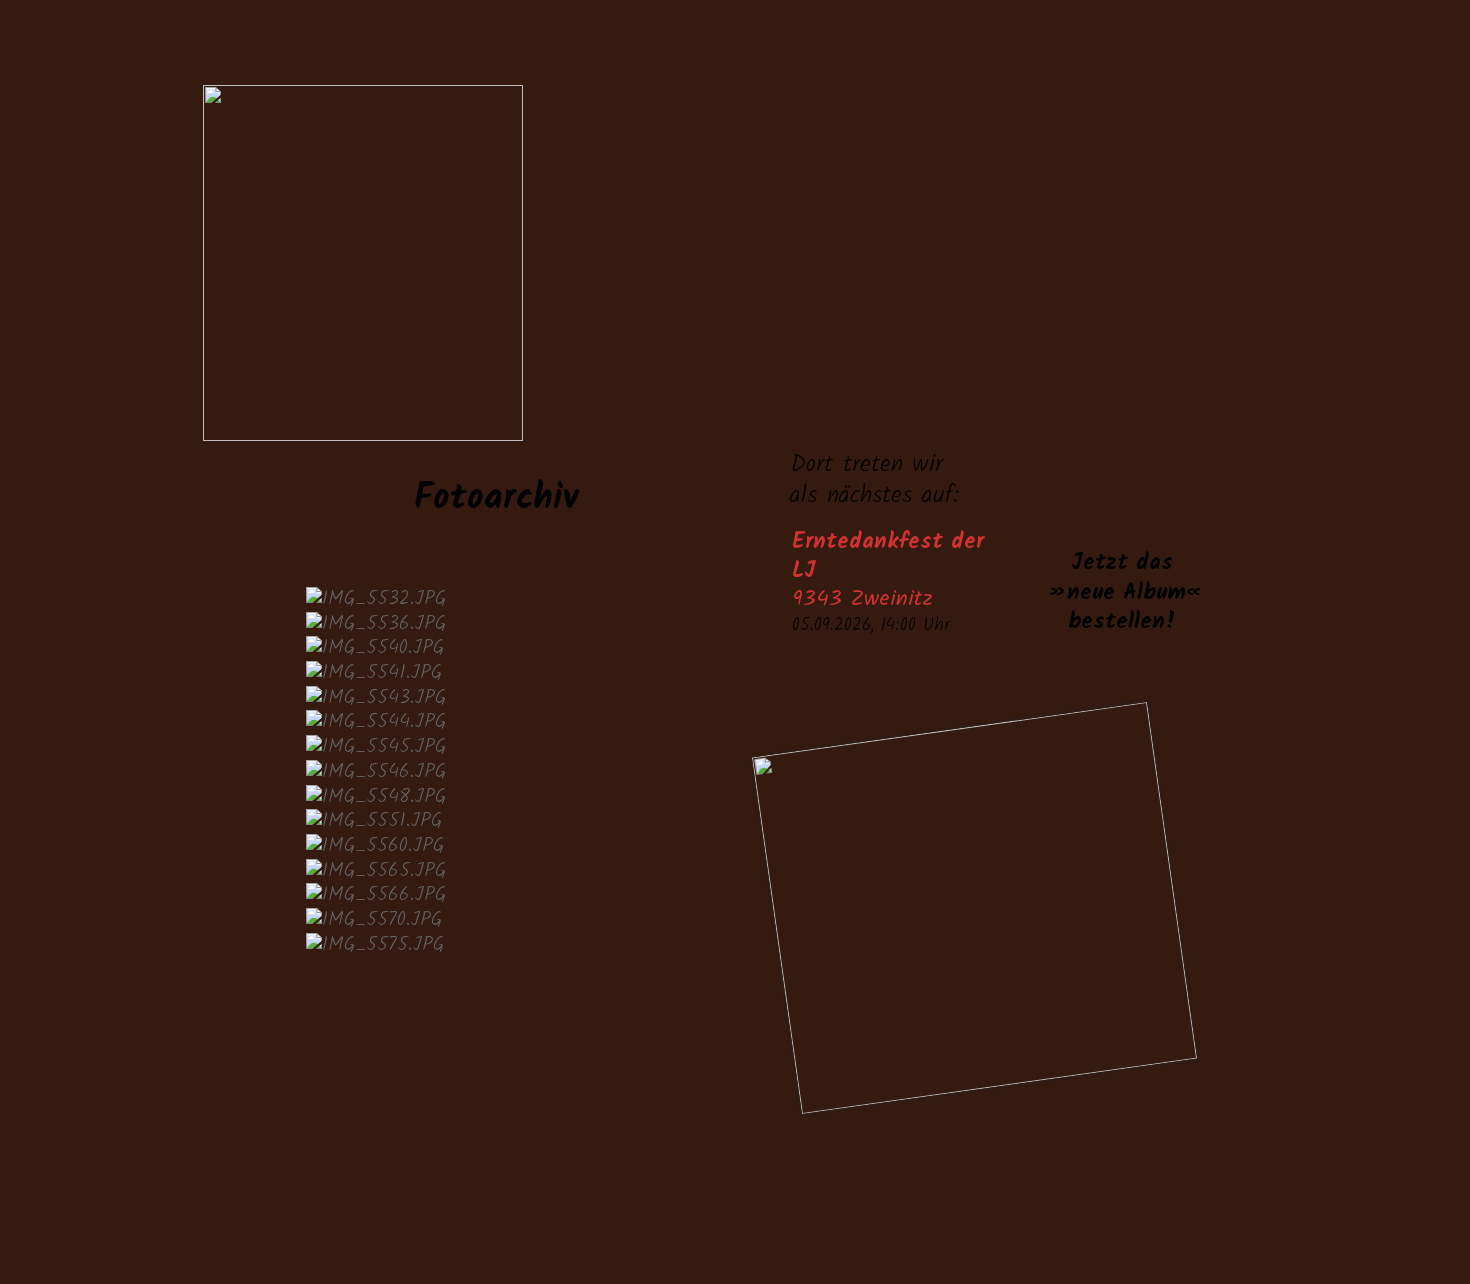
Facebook (1041, 1150)
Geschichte (788, 380)
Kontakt (1156, 380)
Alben (1041, 380)
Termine (580, 380)
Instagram (1101, 1150)
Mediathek (919, 380)
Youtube (1161, 1150)
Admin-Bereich (50, 50)
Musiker (675, 380)
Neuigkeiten (506, 380)
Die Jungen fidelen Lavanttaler (805, 199)
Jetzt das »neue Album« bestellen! (1122, 593)
